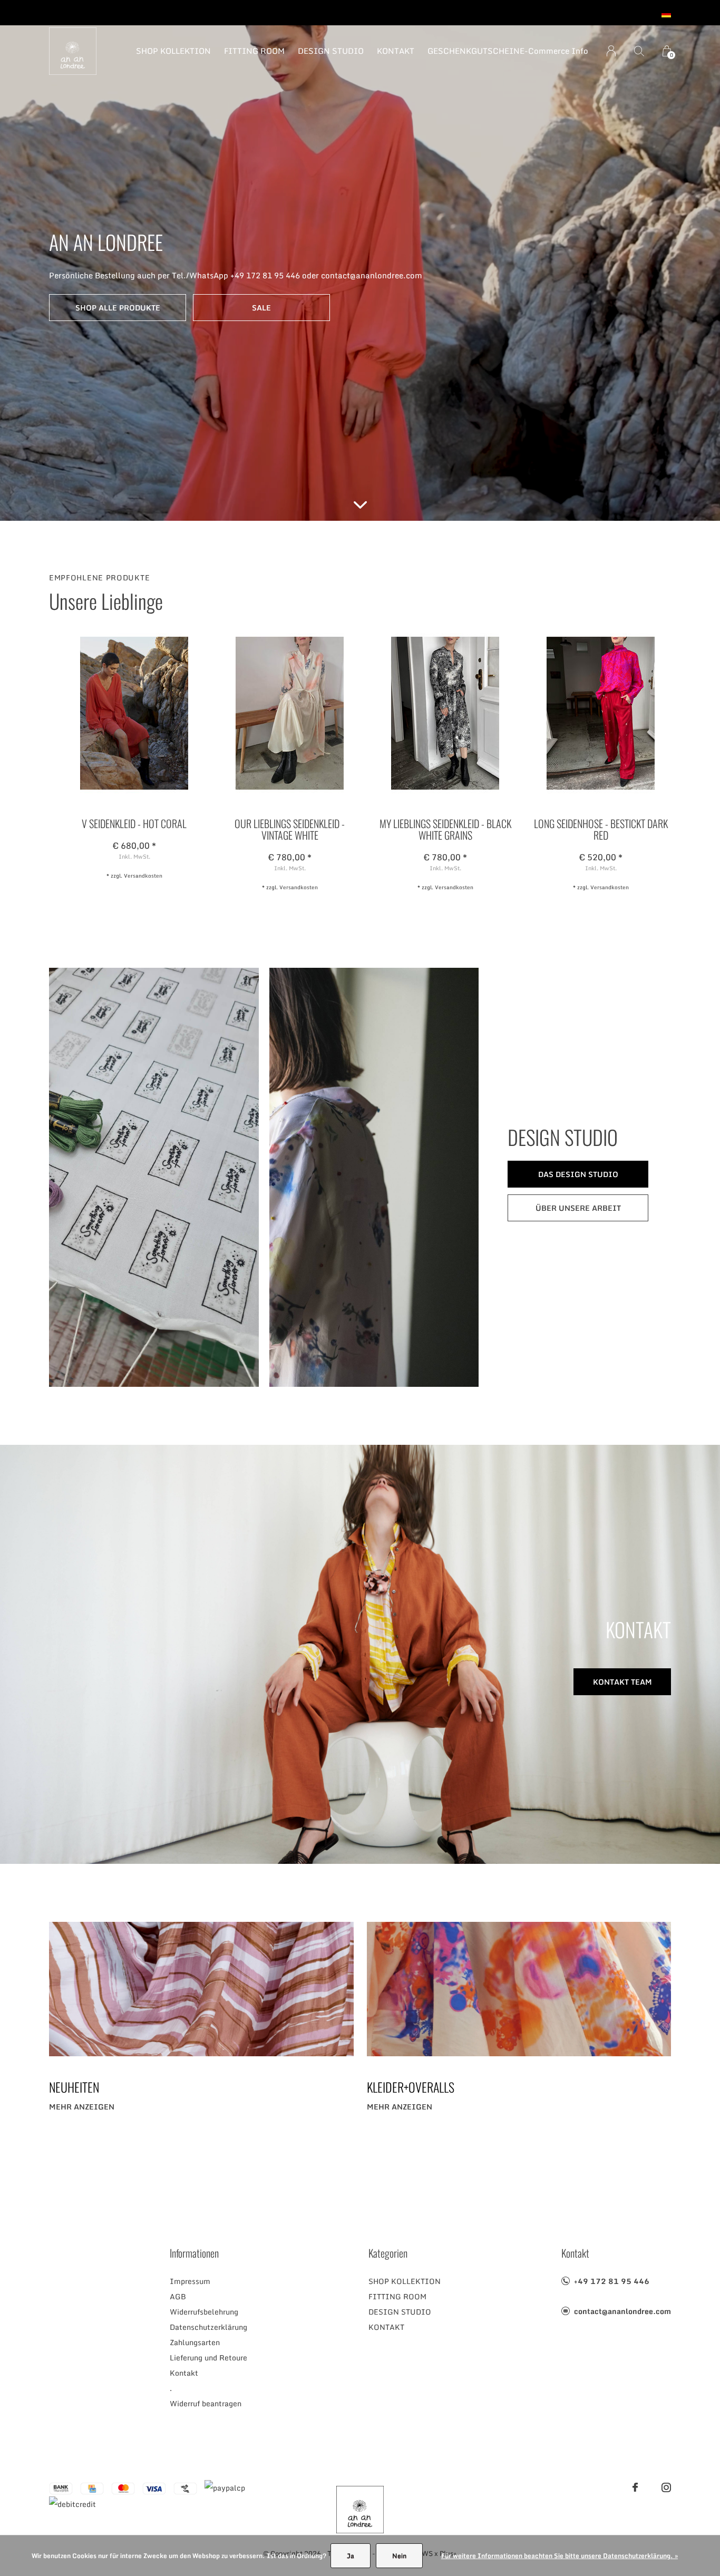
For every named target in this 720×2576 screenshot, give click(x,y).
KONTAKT (396, 51)
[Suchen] (639, 51)
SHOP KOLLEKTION (173, 51)
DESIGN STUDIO (331, 51)
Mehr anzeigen (82, 2107)
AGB (178, 2296)
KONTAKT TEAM (622, 1682)
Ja (351, 2556)
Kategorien (388, 2253)
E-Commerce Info (554, 51)
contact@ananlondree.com (622, 2311)
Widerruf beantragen (206, 2403)
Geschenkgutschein (474, 51)
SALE (261, 308)
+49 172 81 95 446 (612, 2281)
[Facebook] (635, 2487)
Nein (399, 2556)
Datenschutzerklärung (208, 2327)
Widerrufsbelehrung (204, 2312)
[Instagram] (666, 2487)
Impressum (190, 2281)
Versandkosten (143, 876)
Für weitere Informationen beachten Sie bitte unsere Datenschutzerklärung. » (560, 2556)
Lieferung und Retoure (208, 2358)
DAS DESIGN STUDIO (578, 1174)
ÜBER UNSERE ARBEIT (578, 1208)
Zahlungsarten (195, 2342)
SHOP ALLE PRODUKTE (118, 308)
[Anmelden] (611, 51)
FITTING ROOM (254, 51)
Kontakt (184, 2373)
